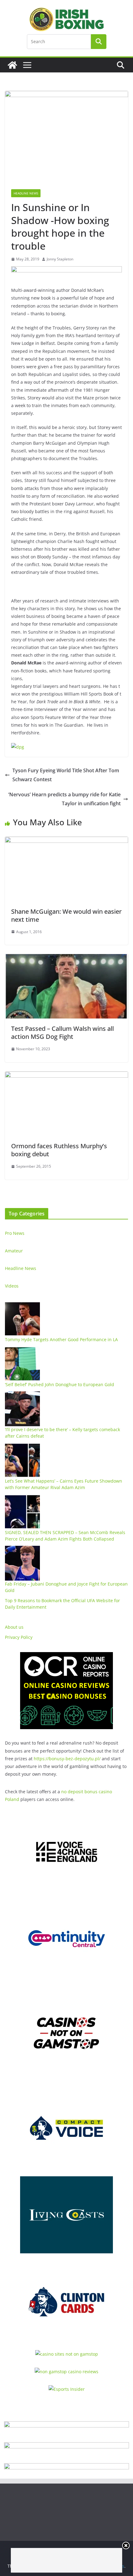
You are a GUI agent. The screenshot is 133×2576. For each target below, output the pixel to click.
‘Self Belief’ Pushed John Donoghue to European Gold (60, 1384)
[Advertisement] (66, 2560)
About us (14, 1627)
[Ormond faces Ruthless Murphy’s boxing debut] (66, 1076)
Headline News (26, 193)
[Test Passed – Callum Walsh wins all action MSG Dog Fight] (66, 958)
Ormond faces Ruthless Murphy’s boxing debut (59, 1150)
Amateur (14, 1251)
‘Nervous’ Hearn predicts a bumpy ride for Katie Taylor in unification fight (64, 799)
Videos (12, 1286)
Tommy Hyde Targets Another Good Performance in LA (61, 1339)
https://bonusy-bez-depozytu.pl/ (67, 1759)
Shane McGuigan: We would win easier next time (66, 915)
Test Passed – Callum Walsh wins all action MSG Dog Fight (62, 1033)
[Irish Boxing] (12, 65)
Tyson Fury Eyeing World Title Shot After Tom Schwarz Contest (66, 775)
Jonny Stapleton (60, 259)
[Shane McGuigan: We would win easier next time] (66, 841)
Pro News (15, 1233)
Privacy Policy (19, 1637)
